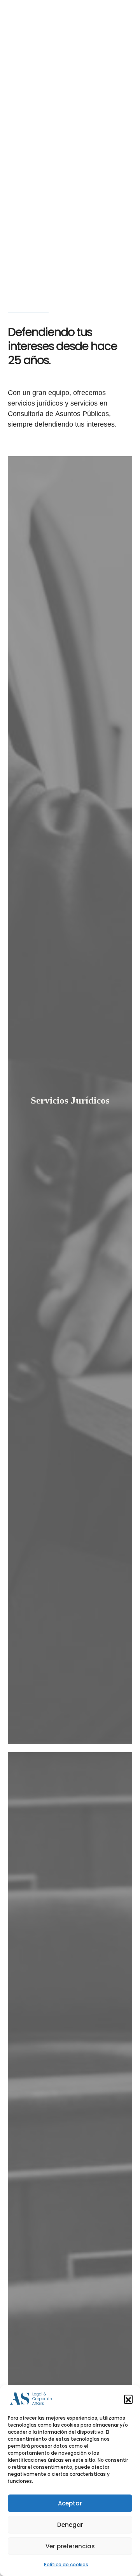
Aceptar (70, 2503)
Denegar (70, 2525)
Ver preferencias (70, 2546)
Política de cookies (66, 2564)
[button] (128, 2399)
